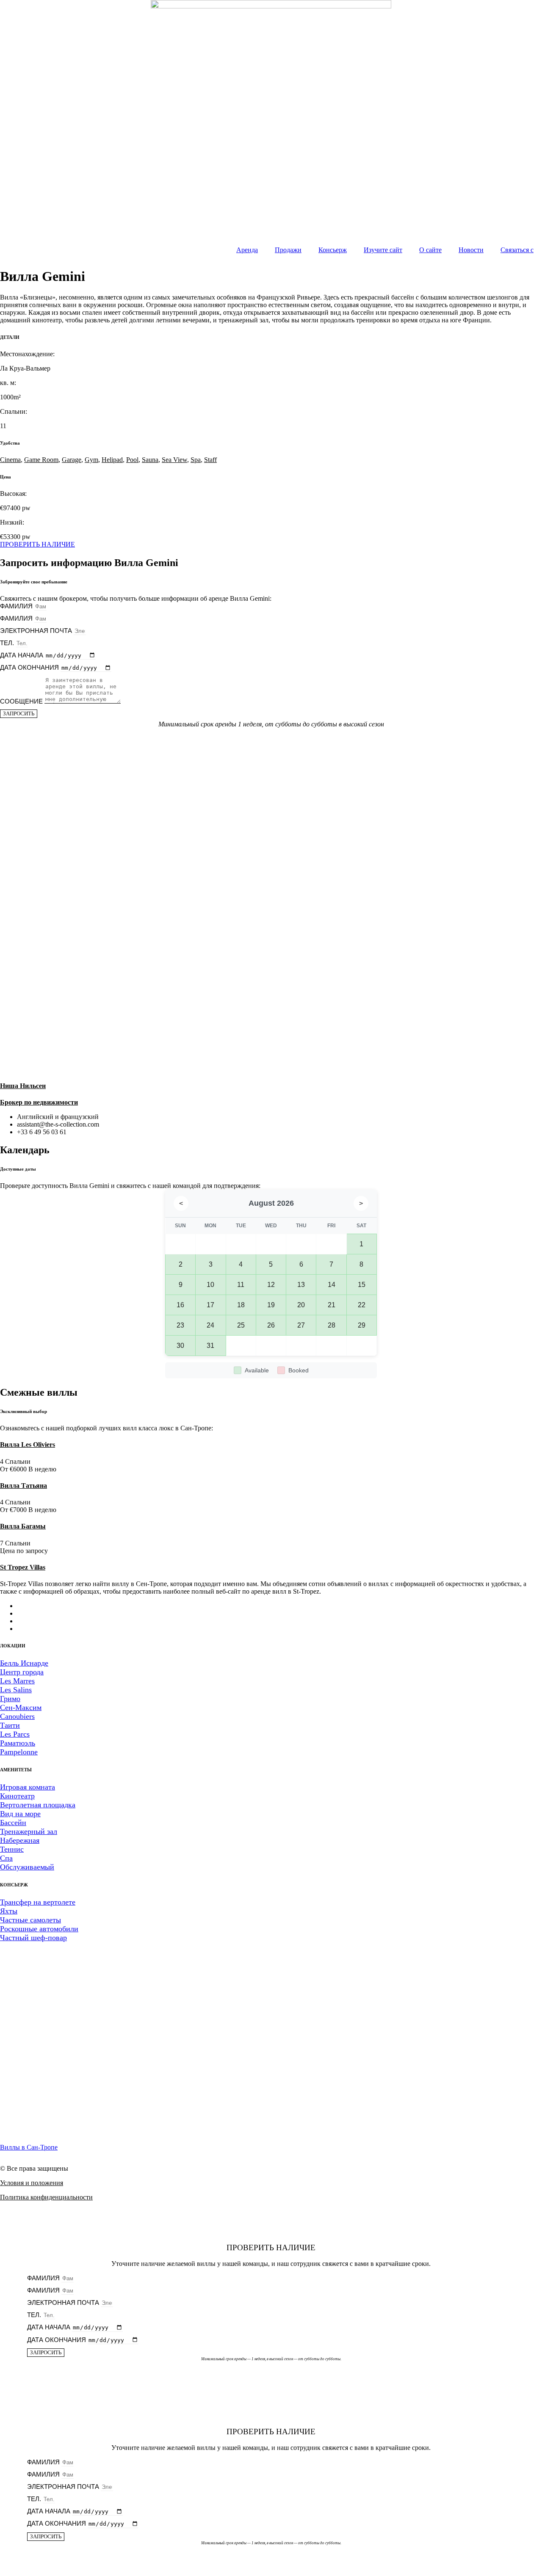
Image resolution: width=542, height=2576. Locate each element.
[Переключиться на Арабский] (38, 1606)
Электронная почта (37, 631)
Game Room (41, 460)
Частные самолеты (30, 1920)
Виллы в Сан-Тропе (29, 2147)
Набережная (20, 1840)
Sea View (174, 460)
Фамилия (17, 606)
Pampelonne (19, 1752)
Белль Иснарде (24, 1663)
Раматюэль (18, 1743)
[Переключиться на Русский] (38, 1629)
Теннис (12, 1849)
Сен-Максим (21, 1707)
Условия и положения (32, 2183)
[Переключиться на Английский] (38, 1613)
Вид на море (20, 1814)
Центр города (22, 1672)
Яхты (9, 1911)
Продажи (288, 250)
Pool (132, 460)
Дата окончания (30, 667)
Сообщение (22, 701)
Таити (10, 1725)
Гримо (10, 1699)
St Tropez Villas (23, 1567)
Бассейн (13, 1823)
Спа (6, 1858)
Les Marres (17, 1681)
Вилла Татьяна (24, 1486)
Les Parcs (15, 1734)
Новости (471, 250)
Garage (72, 460)
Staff (210, 460)
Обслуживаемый (27, 1867)
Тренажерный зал (29, 1831)
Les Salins (16, 1690)
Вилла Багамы (23, 1526)
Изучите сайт (383, 250)
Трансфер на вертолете (38, 1902)
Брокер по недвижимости (39, 1102)
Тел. (8, 643)
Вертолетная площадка (38, 1805)
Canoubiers (17, 1716)
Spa (196, 460)
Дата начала (22, 655)
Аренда (247, 250)
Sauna (150, 460)
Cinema (10, 460)
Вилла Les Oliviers (28, 1445)
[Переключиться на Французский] (38, 1621)
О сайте (430, 250)
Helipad (112, 460)
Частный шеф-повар (33, 1938)
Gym (91, 460)
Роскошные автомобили (39, 1929)
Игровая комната (28, 1787)
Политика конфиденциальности (46, 2197)
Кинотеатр (17, 1796)
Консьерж (333, 250)
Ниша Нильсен (23, 1086)
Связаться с (517, 250)
